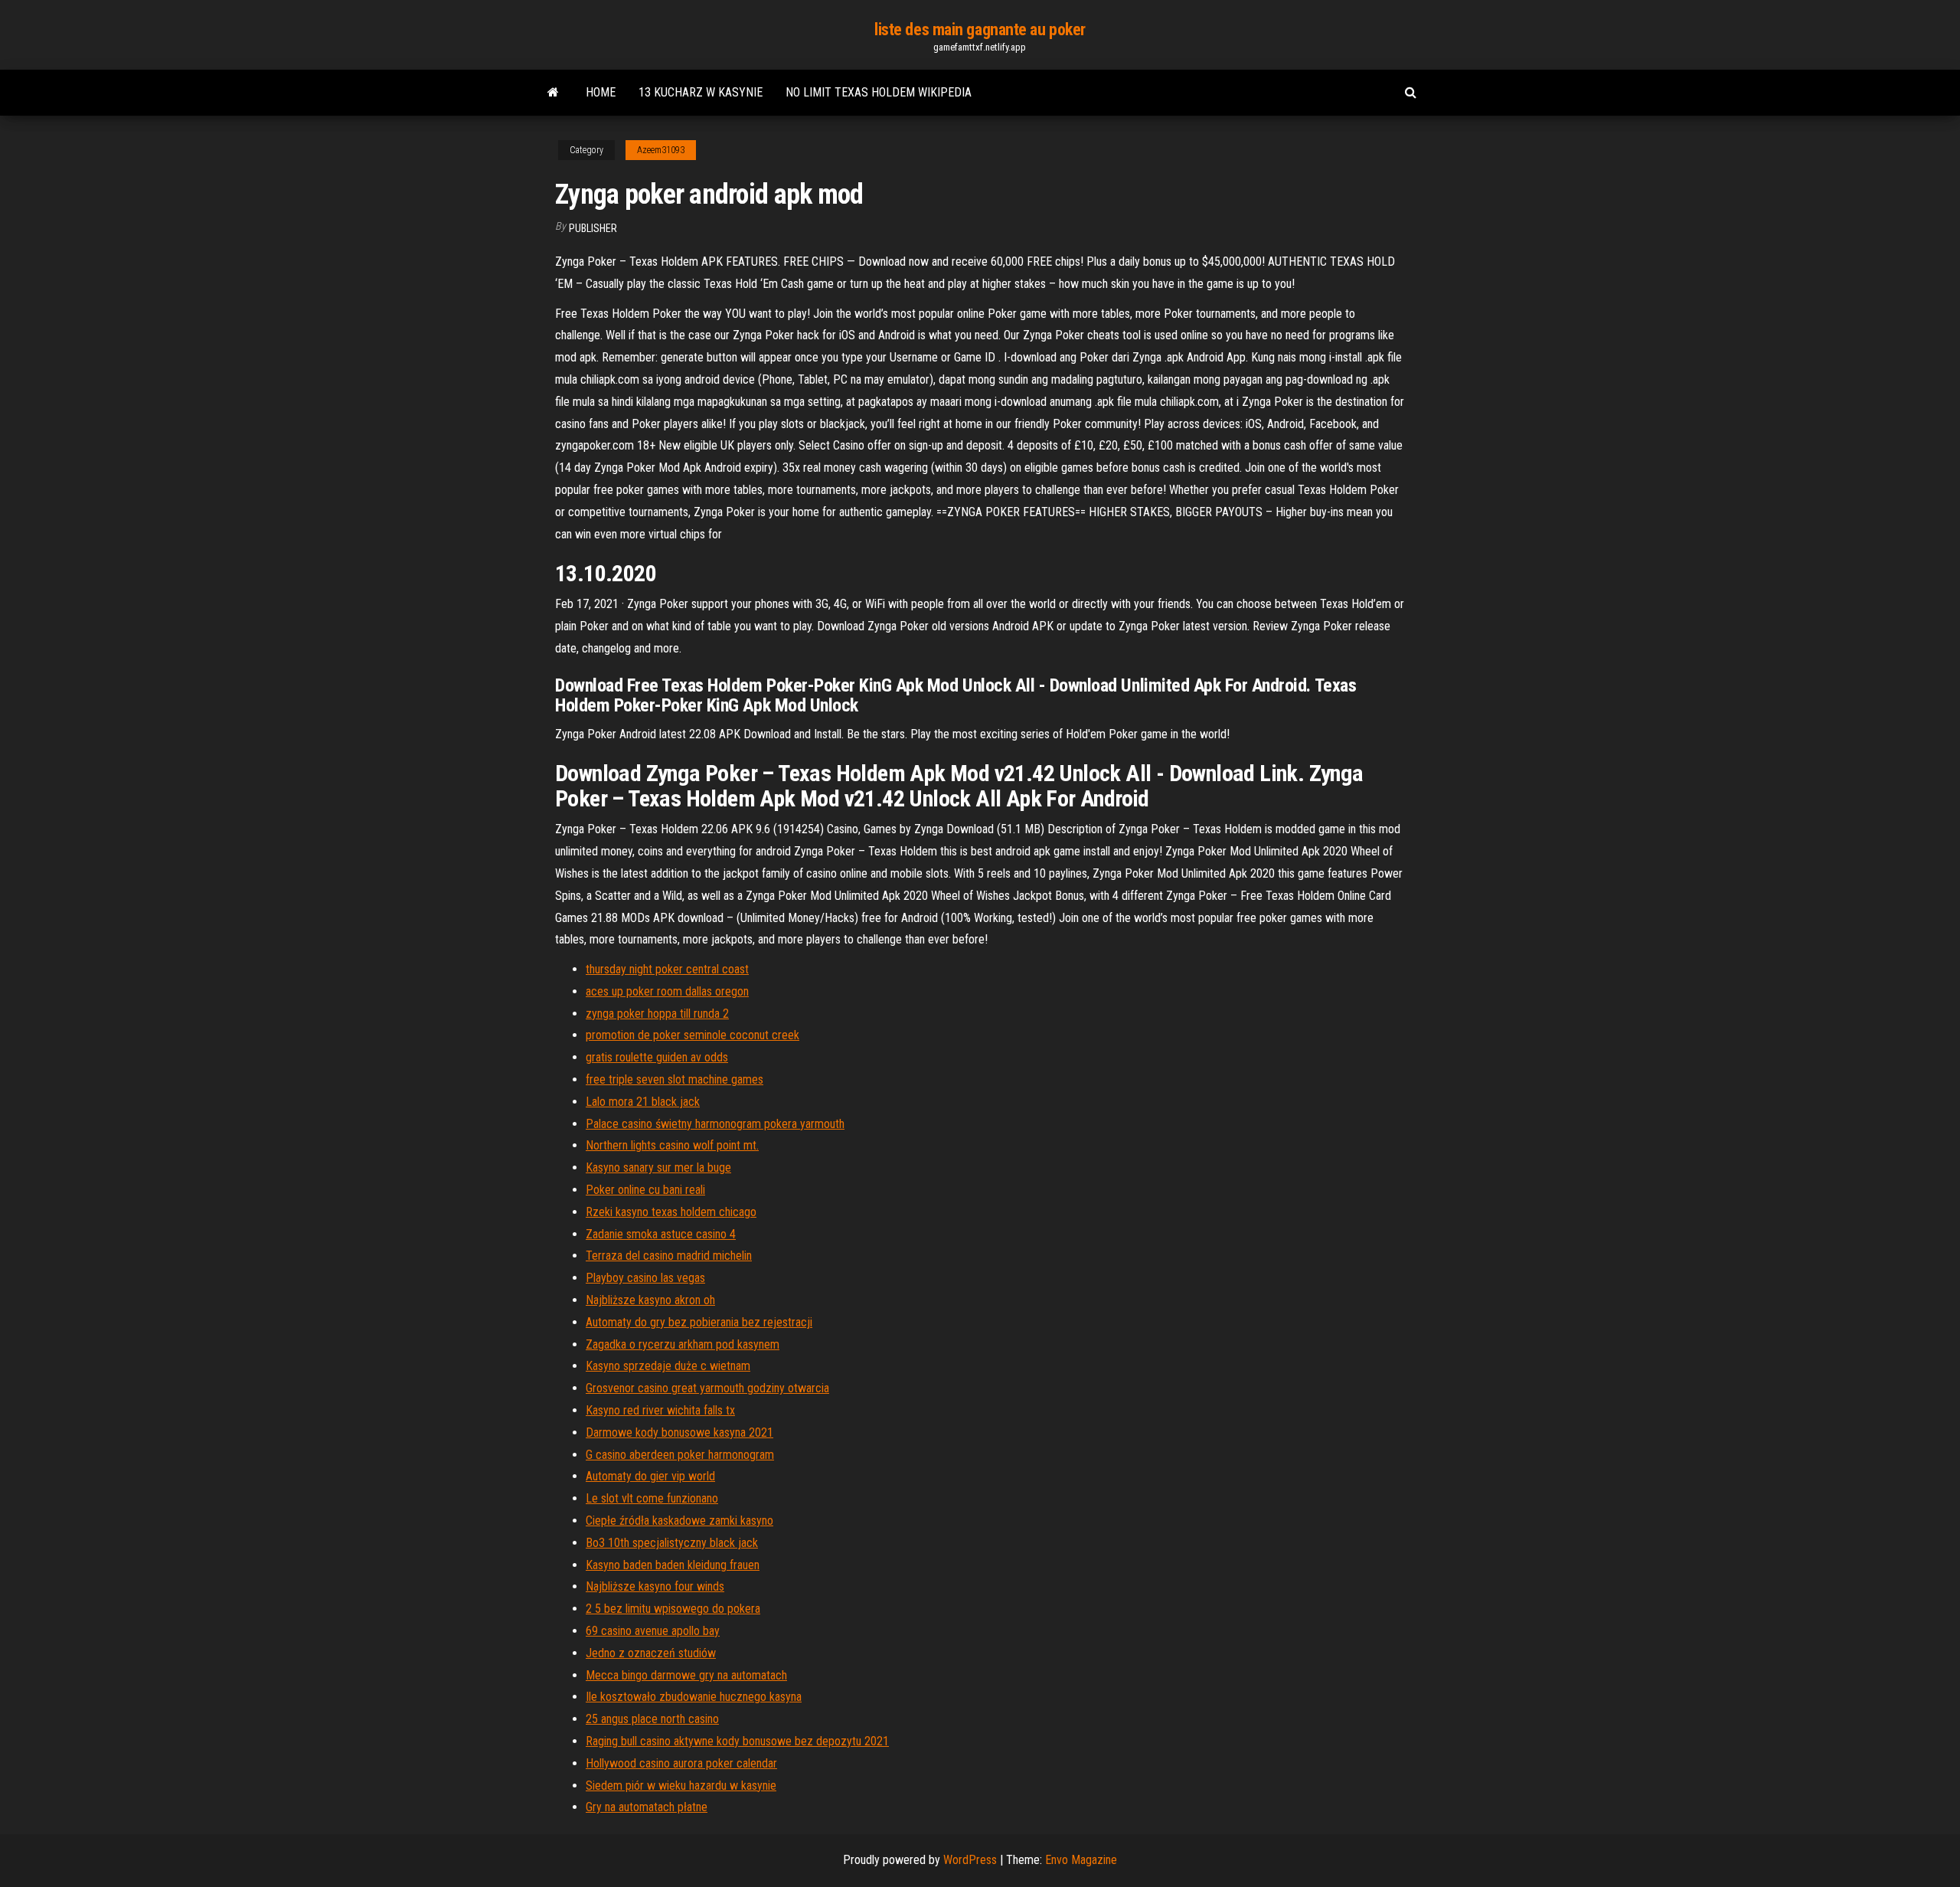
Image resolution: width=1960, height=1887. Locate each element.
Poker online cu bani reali (645, 1190)
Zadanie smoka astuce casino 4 (661, 1234)
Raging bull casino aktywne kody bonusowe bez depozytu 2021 (737, 1741)
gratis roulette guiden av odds (657, 1057)
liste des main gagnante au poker (980, 29)
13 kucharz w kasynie (701, 92)
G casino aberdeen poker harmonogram (680, 1455)
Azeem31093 (661, 150)
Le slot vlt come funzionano (652, 1498)
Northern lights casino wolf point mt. (672, 1145)
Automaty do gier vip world (650, 1476)
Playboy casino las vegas (645, 1278)
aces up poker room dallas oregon (667, 991)
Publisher (593, 228)
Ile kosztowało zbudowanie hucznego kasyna (694, 1697)
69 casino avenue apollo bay (653, 1631)
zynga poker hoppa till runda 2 (657, 1014)
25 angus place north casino (652, 1719)
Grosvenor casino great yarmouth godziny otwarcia (707, 1388)
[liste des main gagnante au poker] (553, 93)
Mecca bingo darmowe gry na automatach (686, 1675)
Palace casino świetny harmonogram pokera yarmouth (715, 1124)
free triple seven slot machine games (675, 1079)
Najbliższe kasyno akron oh (650, 1300)
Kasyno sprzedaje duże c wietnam (668, 1366)
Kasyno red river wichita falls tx (660, 1410)
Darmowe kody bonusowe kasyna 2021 (679, 1432)
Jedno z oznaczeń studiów (651, 1653)
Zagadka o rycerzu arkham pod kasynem (683, 1344)
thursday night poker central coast (667, 969)
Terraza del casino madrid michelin (669, 1256)
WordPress (970, 1860)
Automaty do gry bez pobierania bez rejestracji (699, 1322)
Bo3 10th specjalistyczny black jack (672, 1543)
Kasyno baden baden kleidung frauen (673, 1565)
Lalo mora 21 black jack (643, 1102)
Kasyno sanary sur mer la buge (658, 1168)
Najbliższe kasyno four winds (655, 1586)
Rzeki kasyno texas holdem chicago (671, 1212)
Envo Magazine (1081, 1860)
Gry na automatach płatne (647, 1807)
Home (601, 92)
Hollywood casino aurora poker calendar (681, 1763)
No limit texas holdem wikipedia (879, 92)
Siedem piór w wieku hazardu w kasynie (681, 1786)
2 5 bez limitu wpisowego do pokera (673, 1609)
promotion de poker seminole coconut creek (693, 1035)
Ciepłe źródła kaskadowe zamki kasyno (679, 1521)
